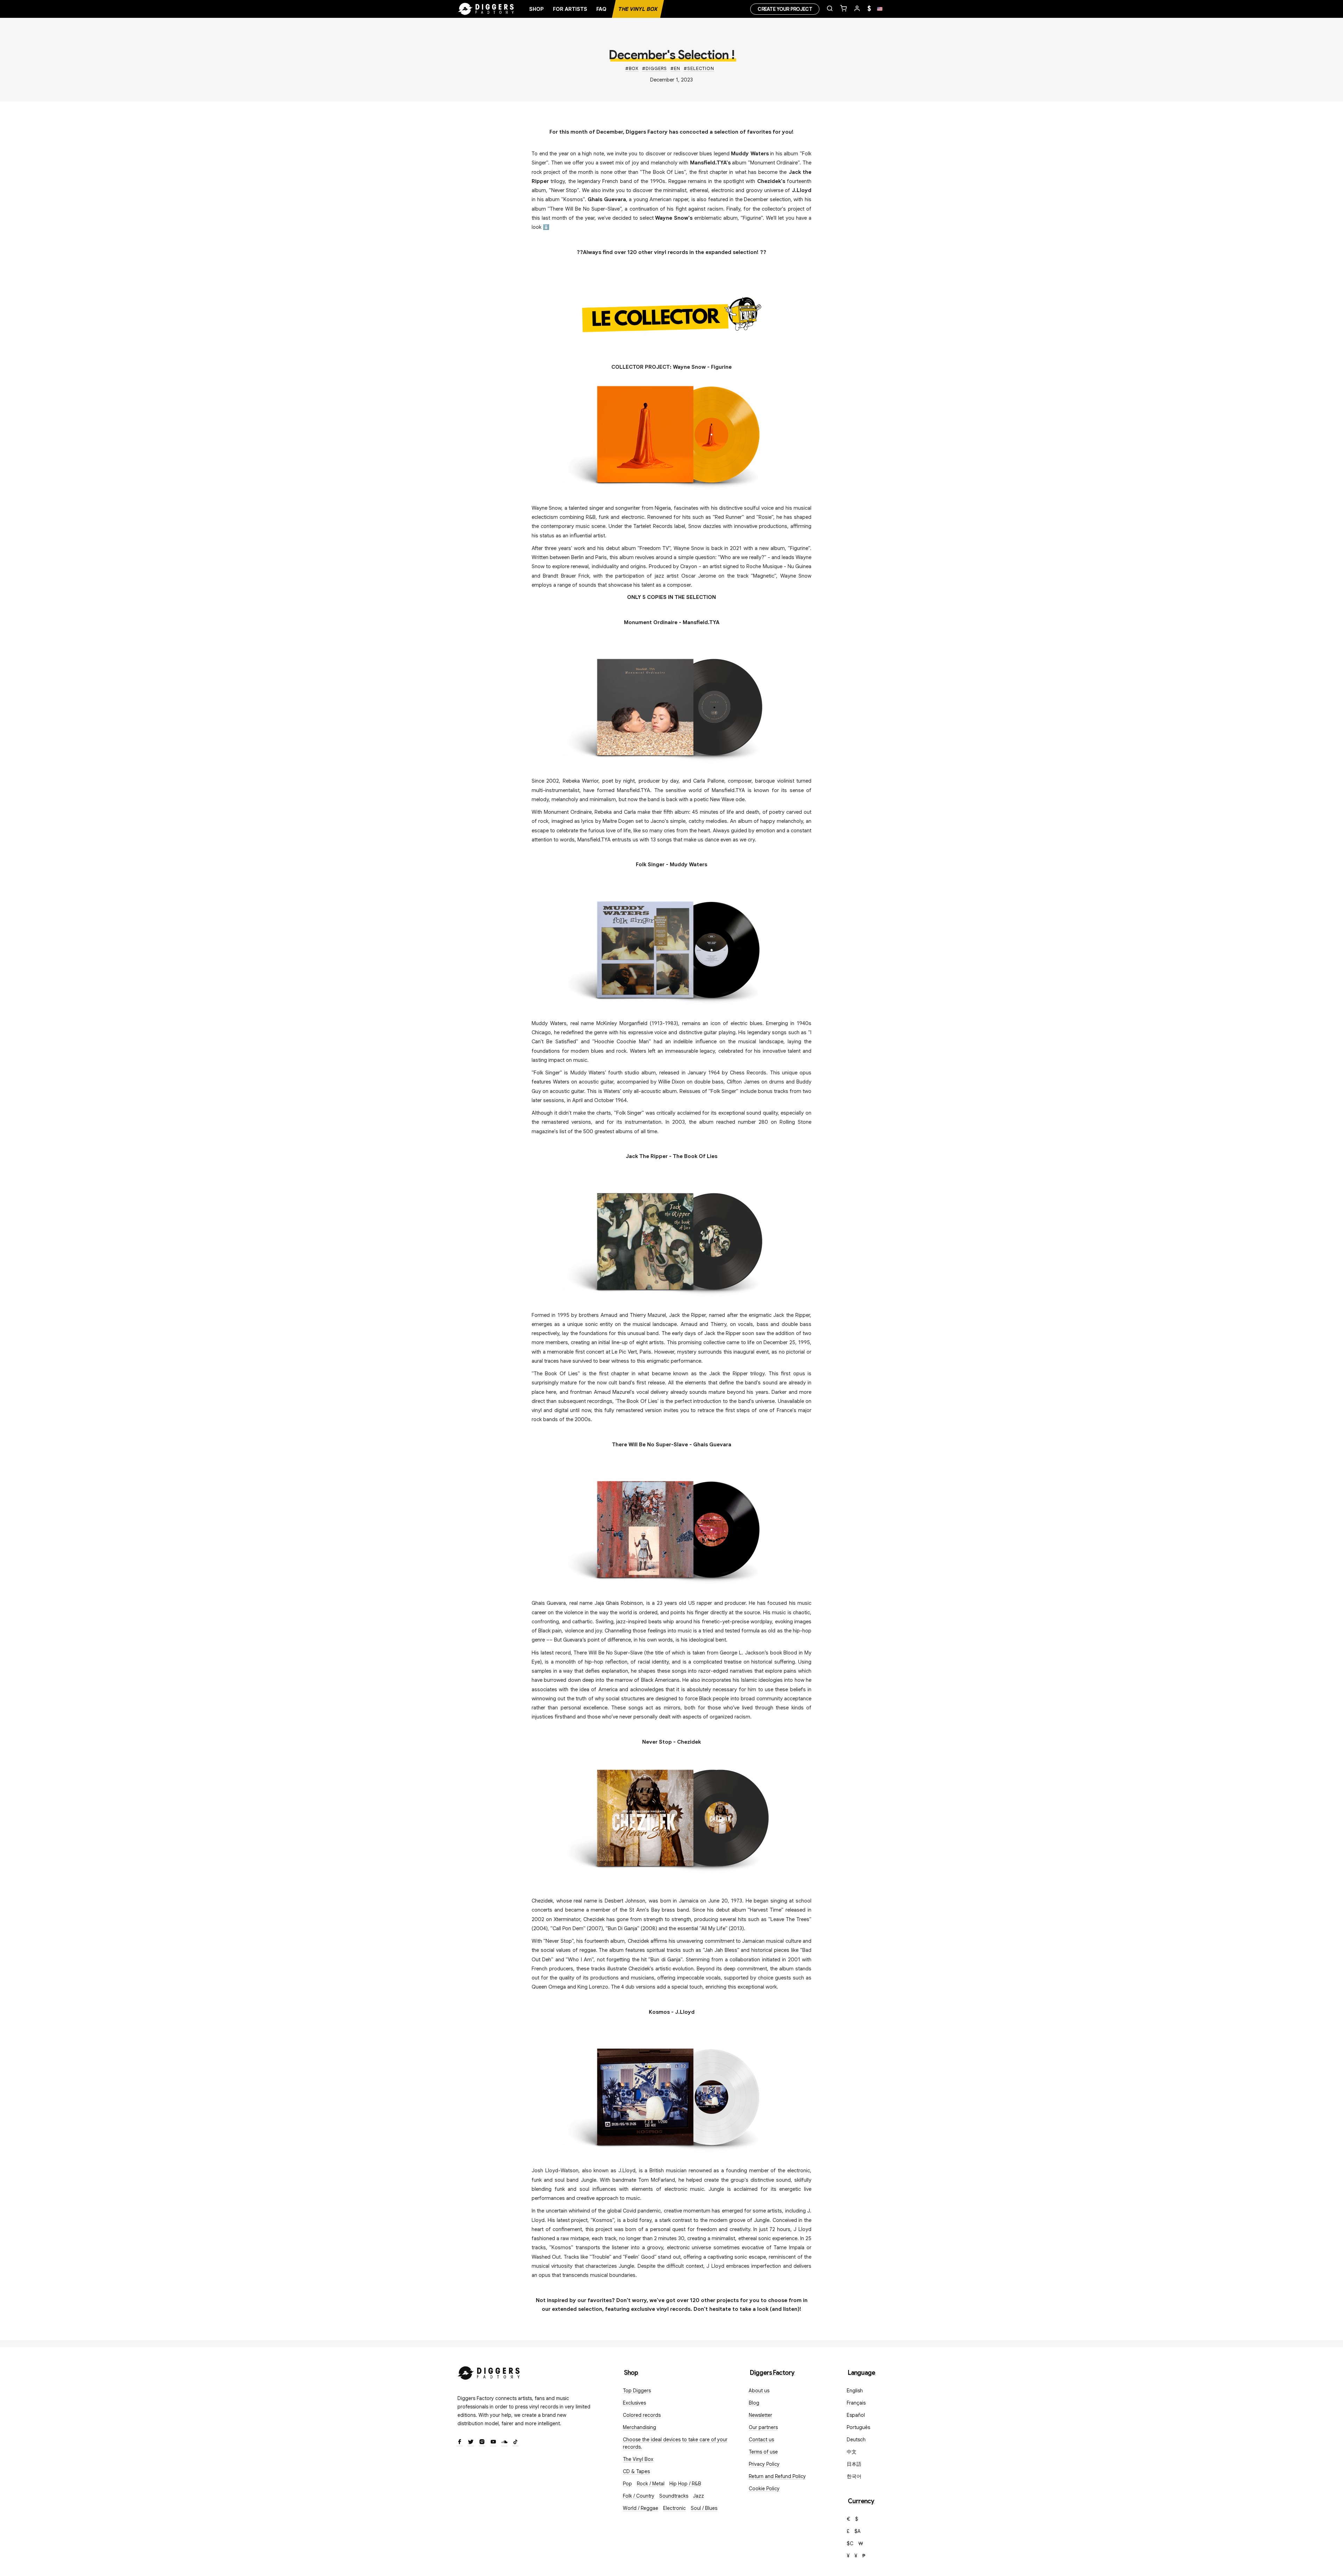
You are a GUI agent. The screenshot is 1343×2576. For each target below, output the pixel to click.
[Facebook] (460, 2442)
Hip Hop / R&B (685, 2484)
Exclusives (634, 2403)
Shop (537, 9)
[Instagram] (482, 2442)
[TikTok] (516, 2442)
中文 (852, 2452)
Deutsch (856, 2440)
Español (856, 2415)
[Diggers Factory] (489, 2372)
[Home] (486, 9)
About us (759, 2391)
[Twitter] (471, 2442)
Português (858, 2427)
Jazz (699, 2496)
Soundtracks (674, 2496)
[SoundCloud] (504, 2442)
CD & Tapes (636, 2471)
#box (632, 68)
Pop (627, 2484)
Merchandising (639, 2427)
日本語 (854, 2464)
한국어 (854, 2476)
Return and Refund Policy (777, 2476)
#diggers (655, 68)
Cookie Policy (764, 2489)
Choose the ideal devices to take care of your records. (675, 2443)
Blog (754, 2403)
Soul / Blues (704, 2508)
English (855, 2391)
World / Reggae (641, 2508)
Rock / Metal (651, 2484)
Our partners (763, 2427)
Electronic (674, 2508)
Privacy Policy (764, 2464)
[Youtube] (493, 2442)
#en (675, 68)
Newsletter (761, 2415)
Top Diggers (637, 2391)
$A (858, 2531)
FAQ (601, 9)
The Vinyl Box (638, 9)
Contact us (761, 2440)
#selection (699, 68)
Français (856, 2403)
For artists (570, 9)
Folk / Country (639, 2496)
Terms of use (763, 2452)
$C (850, 2543)
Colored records (642, 2415)
